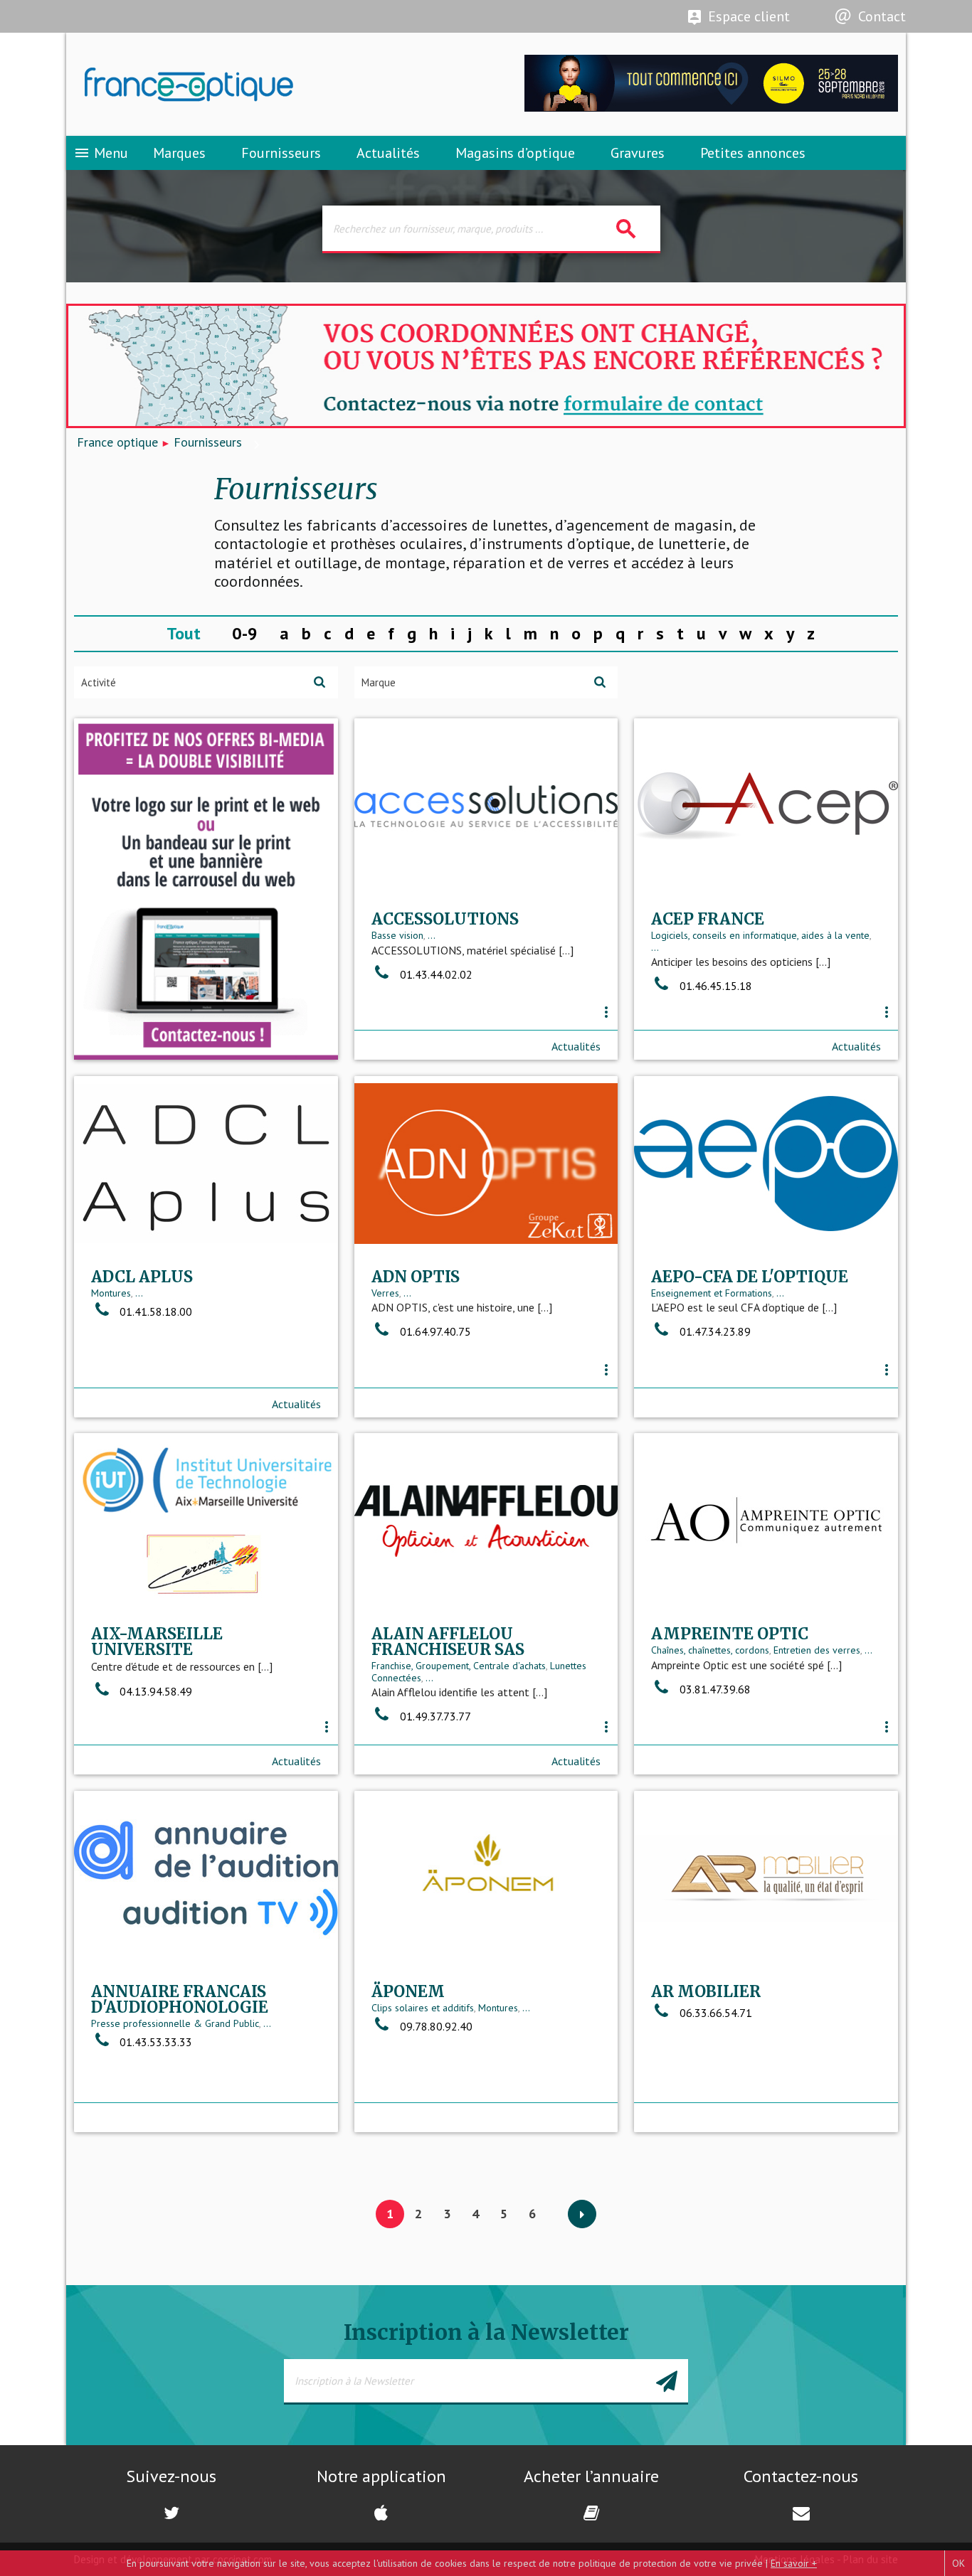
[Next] (582, 2215)
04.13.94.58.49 (156, 1691)
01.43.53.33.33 (156, 2042)
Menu (101, 153)
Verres (385, 1293)
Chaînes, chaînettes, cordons (710, 1650)
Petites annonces (753, 153)
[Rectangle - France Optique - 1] (206, 889)
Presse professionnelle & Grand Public (175, 2023)
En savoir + (794, 2563)
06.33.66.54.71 (716, 2013)
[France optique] (276, 85)
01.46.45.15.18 (716, 986)
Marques (179, 153)
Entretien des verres (817, 1650)
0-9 (245, 633)
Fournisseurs (281, 153)
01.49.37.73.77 (435, 1716)
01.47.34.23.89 (715, 1331)
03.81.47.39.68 (715, 1689)
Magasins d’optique (515, 153)
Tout (184, 633)
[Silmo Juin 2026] (711, 108)
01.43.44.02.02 (436, 974)
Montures (111, 1293)
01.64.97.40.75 (435, 1331)
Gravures (638, 153)
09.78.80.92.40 (436, 2026)
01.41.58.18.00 (156, 1311)
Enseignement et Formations (712, 1293)
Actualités (388, 153)
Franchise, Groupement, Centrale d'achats (459, 1666)
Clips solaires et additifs (423, 2008)
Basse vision (397, 935)
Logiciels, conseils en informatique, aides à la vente (760, 935)
